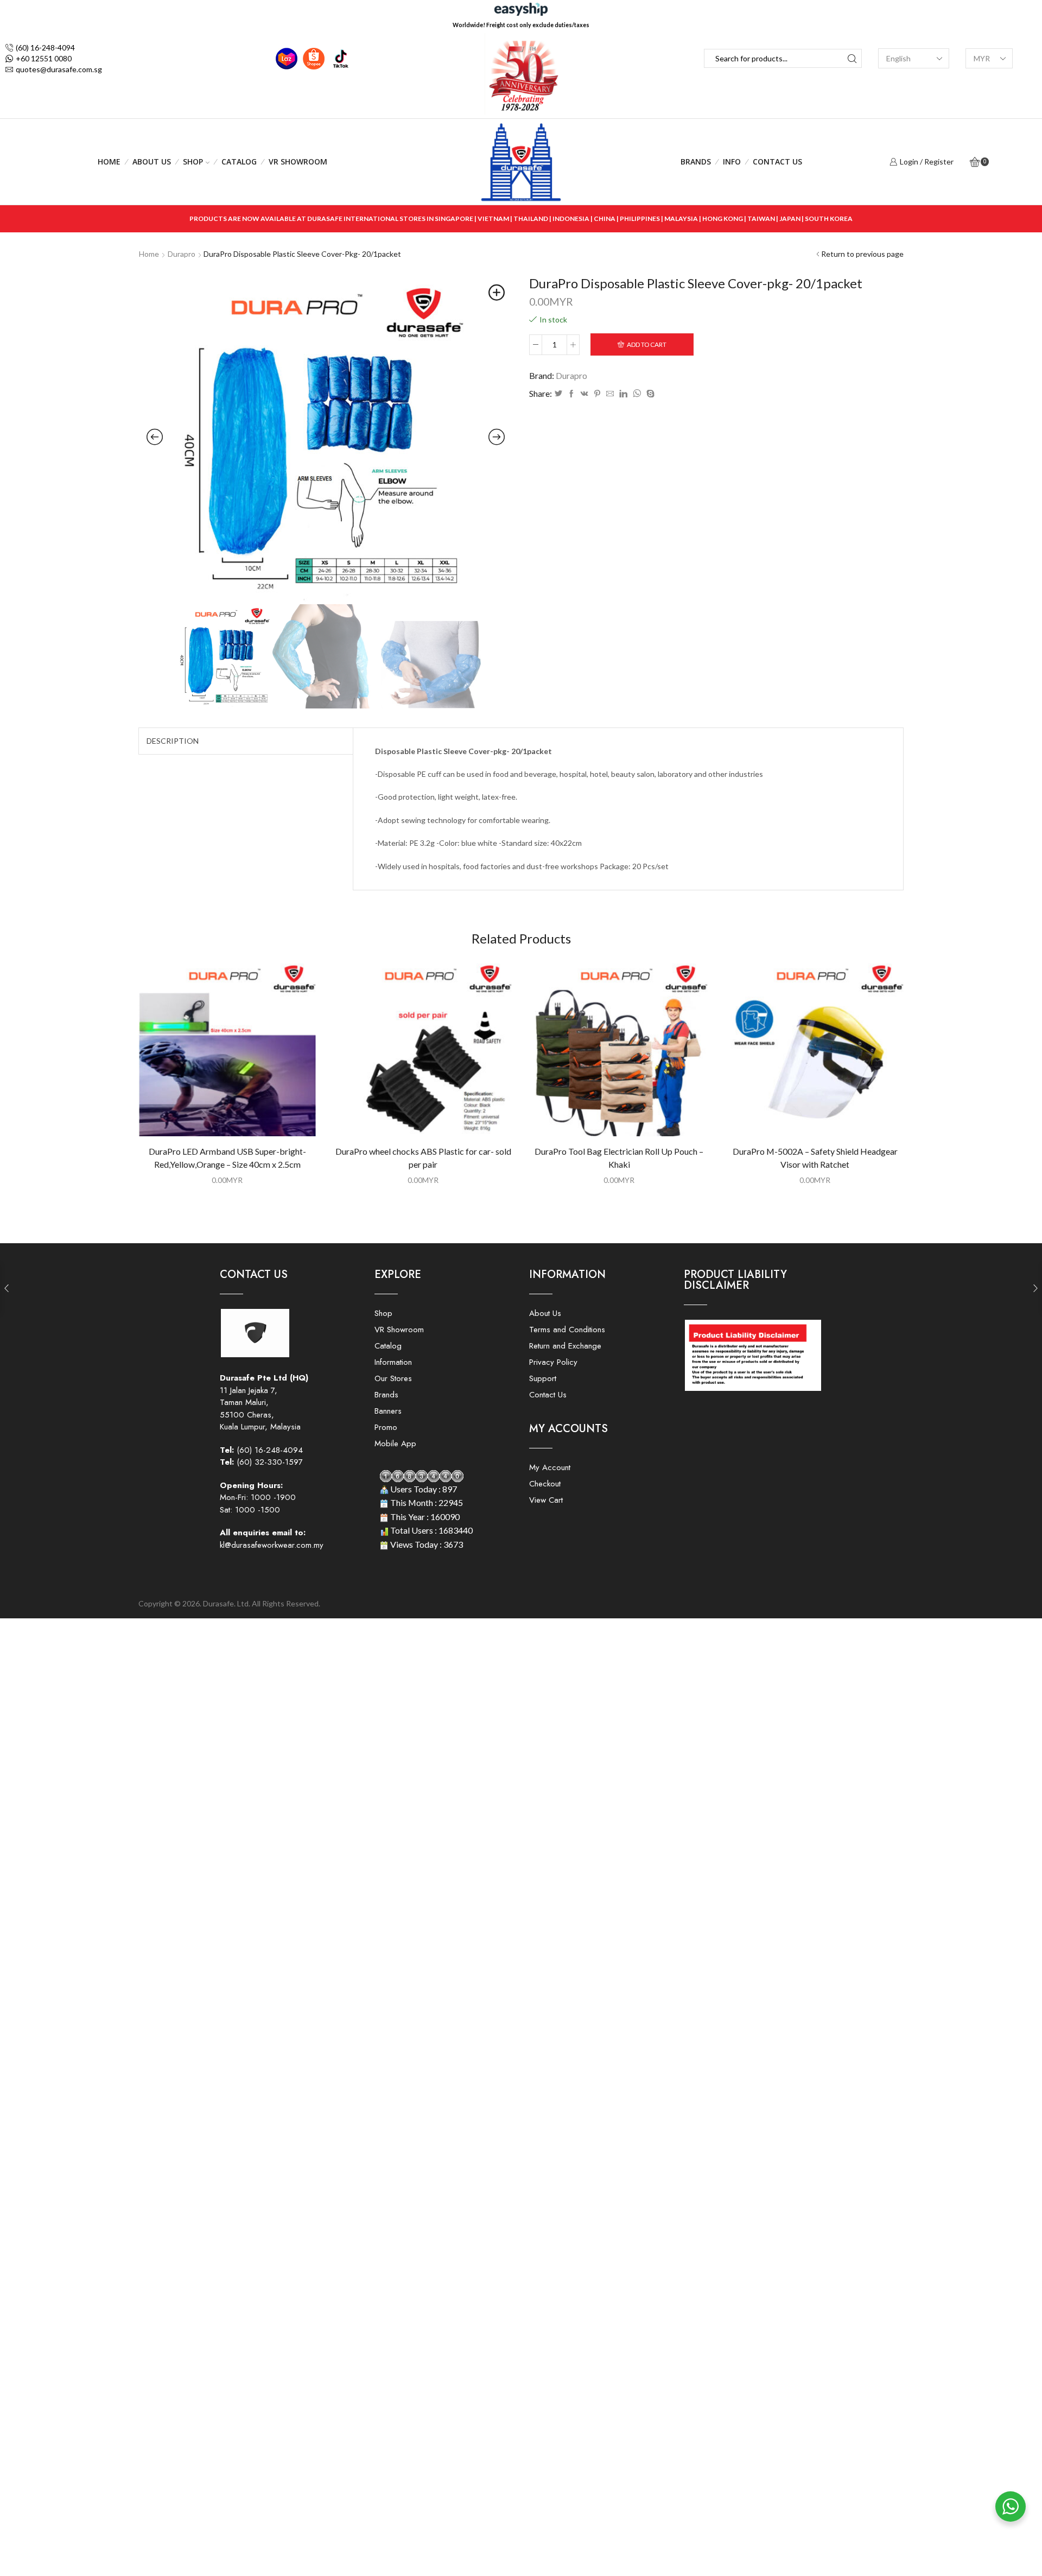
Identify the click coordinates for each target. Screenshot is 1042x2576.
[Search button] (852, 58)
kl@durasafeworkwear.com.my (272, 1545)
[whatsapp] (637, 394)
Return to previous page (862, 254)
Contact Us (777, 162)
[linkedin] (623, 394)
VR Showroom (298, 162)
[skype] (649, 394)
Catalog (239, 162)
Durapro (182, 254)
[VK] (584, 394)
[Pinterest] (597, 394)
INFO (732, 162)
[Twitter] (558, 394)
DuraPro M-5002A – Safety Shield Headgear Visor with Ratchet (815, 1158)
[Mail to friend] (610, 394)
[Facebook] (571, 394)
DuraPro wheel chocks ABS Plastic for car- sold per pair (423, 1158)
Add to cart (647, 344)
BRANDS (696, 162)
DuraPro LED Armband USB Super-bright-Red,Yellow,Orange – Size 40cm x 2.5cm (227, 1158)
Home (109, 162)
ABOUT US (152, 162)
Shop (193, 162)
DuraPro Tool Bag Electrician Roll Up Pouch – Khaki (619, 1158)
